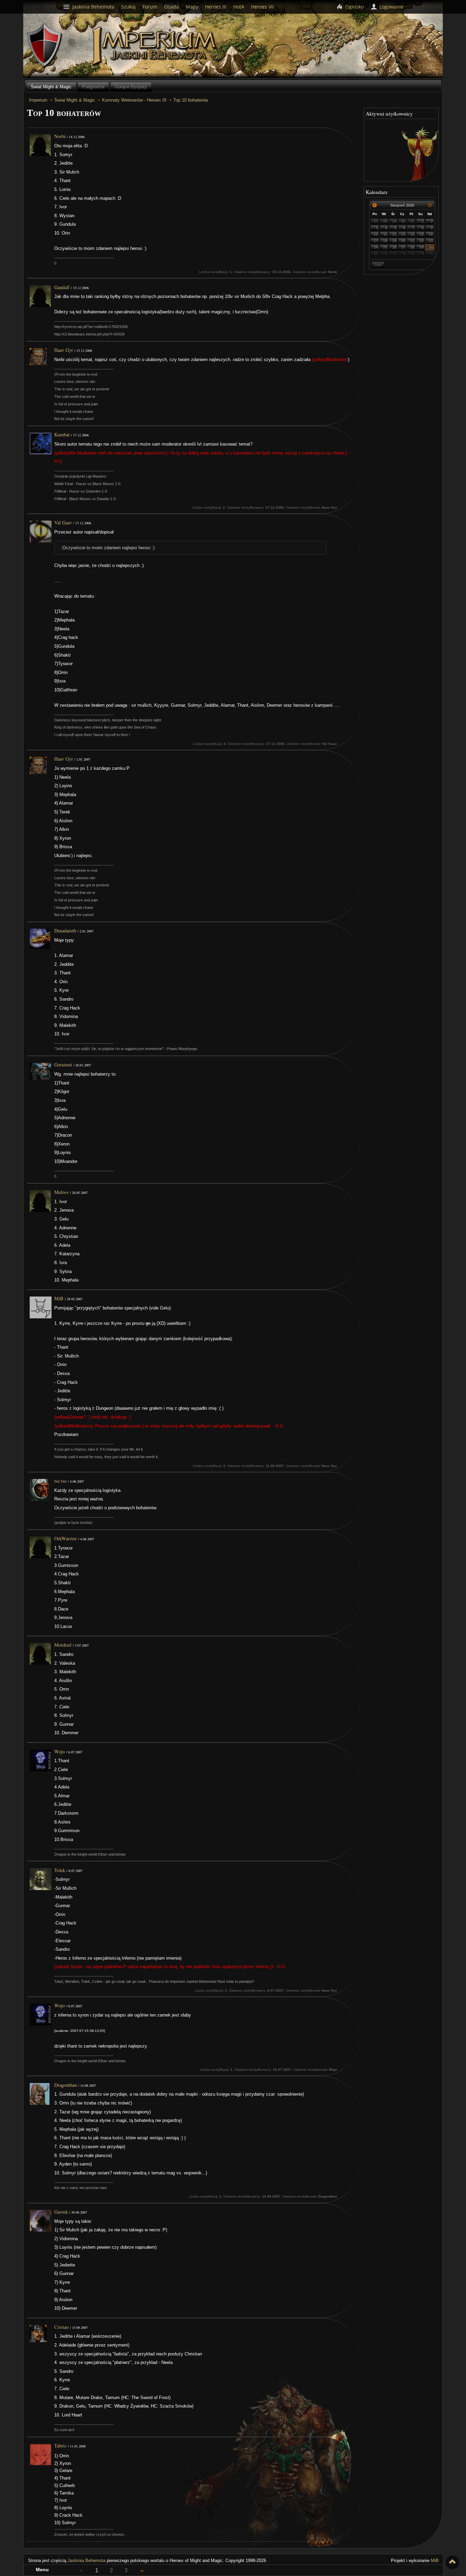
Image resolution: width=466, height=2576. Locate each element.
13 (403, 234)
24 (376, 247)
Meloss (61, 1192)
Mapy (192, 7)
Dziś (378, 265)
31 (412, 221)
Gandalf (62, 287)
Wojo (60, 1751)
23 (431, 241)
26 (394, 247)
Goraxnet (63, 1065)
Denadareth (65, 931)
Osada (171, 7)
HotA (239, 7)
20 (403, 241)
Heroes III (216, 7)
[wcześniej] (375, 205)
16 (431, 234)
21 (412, 241)
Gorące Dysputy (131, 87)
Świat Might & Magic (51, 87)
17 (376, 241)
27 (376, 221)
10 (376, 234)
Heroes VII (263, 7)
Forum (150, 7)
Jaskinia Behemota (86, 2560)
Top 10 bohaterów (191, 100)
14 (412, 234)
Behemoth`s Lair (45, 45)
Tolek (60, 1870)
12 (394, 234)
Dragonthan (65, 2085)
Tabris (60, 2446)
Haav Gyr (64, 350)
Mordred (63, 1645)
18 (385, 241)
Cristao (61, 2327)
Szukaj (128, 7)
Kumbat (62, 435)
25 (385, 247)
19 (394, 241)
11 (385, 234)
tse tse (60, 1481)
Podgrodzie (93, 87)
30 (403, 221)
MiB (59, 1298)
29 (394, 221)
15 (422, 234)
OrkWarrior (65, 1538)
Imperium (155, 46)
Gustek (61, 2212)
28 (385, 221)
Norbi (60, 136)
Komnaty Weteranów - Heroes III (134, 100)
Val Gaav (63, 522)
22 (422, 241)
